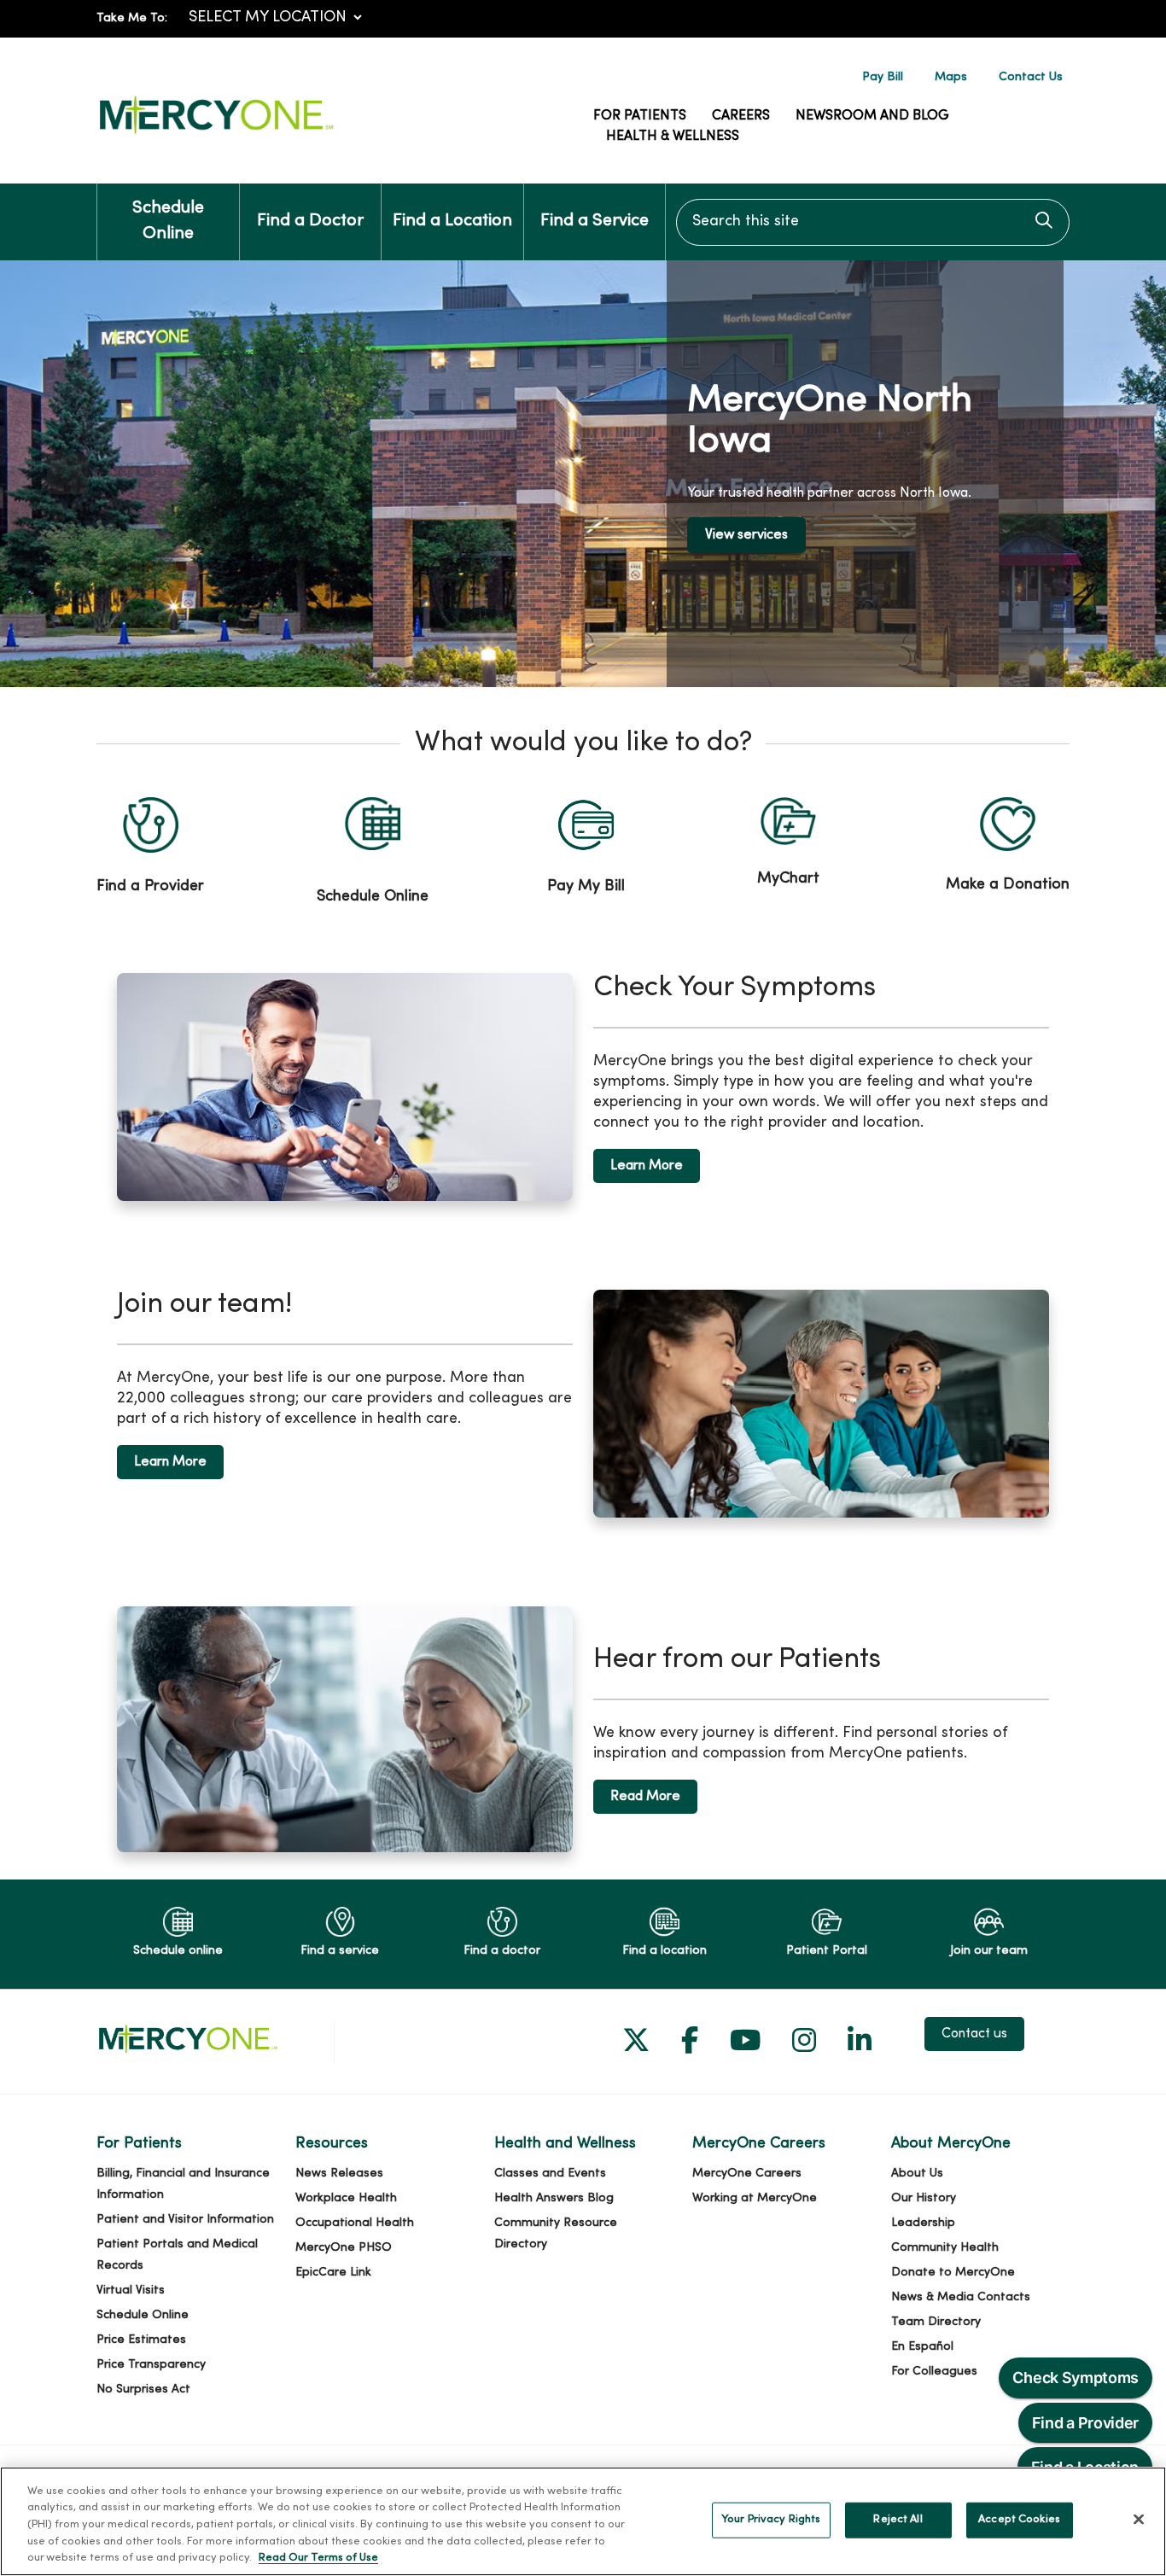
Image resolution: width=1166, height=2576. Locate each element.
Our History (924, 2198)
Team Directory (936, 2322)
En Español (922, 2347)
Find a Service (595, 221)
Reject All (898, 2520)
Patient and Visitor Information (185, 2220)
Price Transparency (151, 2365)
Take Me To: (132, 18)
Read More (645, 1797)
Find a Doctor (310, 221)
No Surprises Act (143, 2390)
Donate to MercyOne (953, 2273)
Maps (951, 77)
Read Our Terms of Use (318, 2558)
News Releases (339, 2174)
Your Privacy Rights (771, 2520)
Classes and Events (550, 2174)
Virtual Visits (131, 2290)
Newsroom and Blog (872, 116)
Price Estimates (141, 2340)
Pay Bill (883, 77)
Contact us (974, 2034)
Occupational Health (355, 2223)
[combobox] (873, 222)
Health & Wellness (673, 137)
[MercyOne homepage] (216, 134)
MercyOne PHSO (344, 2248)
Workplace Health (346, 2198)
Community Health (945, 2248)
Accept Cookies (1019, 2520)
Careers (741, 116)
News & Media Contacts (961, 2297)
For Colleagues (934, 2372)
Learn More (647, 1166)
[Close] (1139, 2520)
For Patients (640, 116)
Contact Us (1031, 77)
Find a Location (452, 221)
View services (746, 535)
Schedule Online (168, 221)
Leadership (923, 2223)
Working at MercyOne (755, 2198)
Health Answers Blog (554, 2198)
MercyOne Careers (747, 2174)
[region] (583, 474)
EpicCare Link (333, 2273)
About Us (917, 2174)
